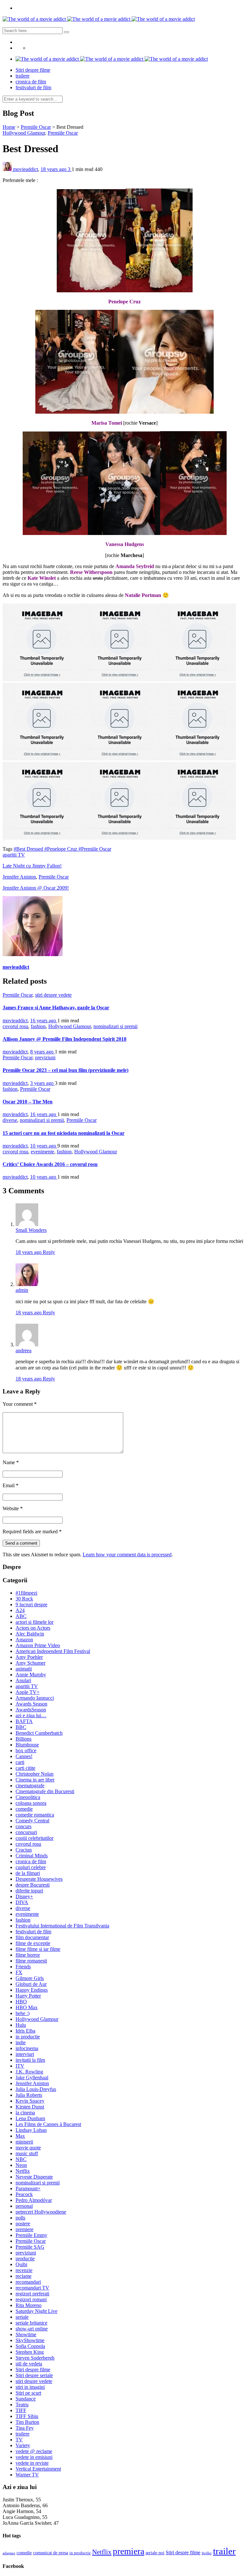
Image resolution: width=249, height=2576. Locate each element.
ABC (21, 1616)
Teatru (22, 2405)
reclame (24, 2276)
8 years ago (42, 1052)
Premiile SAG (30, 2247)
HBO (21, 2002)
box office (26, 1750)
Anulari (23, 1680)
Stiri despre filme (33, 70)
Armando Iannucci (35, 1698)
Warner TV (27, 2475)
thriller (207, 2553)
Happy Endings (32, 1990)
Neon (21, 2165)
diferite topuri (29, 1891)
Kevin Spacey (30, 2101)
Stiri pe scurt (28, 2393)
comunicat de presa (51, 2553)
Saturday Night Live (36, 2311)
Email (11, 1485)
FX (19, 1972)
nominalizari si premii (115, 1026)
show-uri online (32, 2329)
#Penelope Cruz (61, 849)
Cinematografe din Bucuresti (45, 1791)
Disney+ (24, 1896)
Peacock (24, 2194)
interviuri (25, 2054)
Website (13, 1508)
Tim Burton (27, 2422)
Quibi (21, 2264)
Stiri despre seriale (34, 2375)
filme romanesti (31, 1961)
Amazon (24, 1640)
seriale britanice (31, 2323)
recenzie (24, 2270)
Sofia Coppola (30, 2346)
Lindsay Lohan (31, 2130)
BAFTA (24, 1721)
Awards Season (31, 1704)
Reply (49, 1252)
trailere (23, 76)
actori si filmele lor (35, 1622)
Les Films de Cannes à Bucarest (48, 2124)
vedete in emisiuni (34, 2457)
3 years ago (42, 1083)
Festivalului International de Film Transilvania (62, 1926)
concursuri (26, 1832)
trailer (224, 2551)
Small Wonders (31, 1230)
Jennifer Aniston (19, 877)
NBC (21, 2159)
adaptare (9, 2553)
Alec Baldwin (30, 1634)
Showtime (26, 2334)
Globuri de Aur (31, 1984)
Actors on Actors (33, 1628)
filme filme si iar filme (38, 1949)
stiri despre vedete (53, 995)
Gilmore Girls (30, 1978)
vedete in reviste (32, 2463)
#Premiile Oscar (95, 849)
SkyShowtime (30, 2340)
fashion (38, 1026)
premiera (129, 2551)
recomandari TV (32, 2288)
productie (25, 2259)
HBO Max (27, 2007)
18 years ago (54, 169)
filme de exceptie (33, 1943)
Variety (23, 2445)
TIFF (21, 2410)
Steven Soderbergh (35, 2358)
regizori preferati (32, 2294)
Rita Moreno (29, 2305)
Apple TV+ (28, 1692)
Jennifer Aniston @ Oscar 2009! (36, 888)
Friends (23, 1967)
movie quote (28, 2148)
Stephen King (30, 2352)
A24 (20, 1610)
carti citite (25, 1768)
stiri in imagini (30, 2387)
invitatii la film (30, 2060)
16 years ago (44, 1021)
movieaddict (25, 169)
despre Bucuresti (33, 1885)
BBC (21, 1727)
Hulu (21, 2025)
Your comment (20, 1404)
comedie (24, 1809)
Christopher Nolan (35, 1774)
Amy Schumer (30, 1663)
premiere (24, 2229)
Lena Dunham (30, 2118)
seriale (22, 2317)
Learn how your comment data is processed (127, 1555)
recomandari (28, 2282)
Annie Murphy (31, 1675)
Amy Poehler (29, 1657)
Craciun (24, 1850)
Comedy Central (32, 1821)
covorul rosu (15, 1026)
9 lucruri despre (31, 1604)
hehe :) (23, 2013)
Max (20, 2136)
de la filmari (28, 1873)
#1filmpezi (26, 1593)
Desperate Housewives (39, 1879)
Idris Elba (25, 2031)
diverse (10, 1120)
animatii (24, 1669)
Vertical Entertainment (38, 2469)
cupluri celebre (31, 1867)
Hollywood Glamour (24, 133)
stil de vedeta (29, 2364)
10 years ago (44, 1146)
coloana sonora (31, 1803)
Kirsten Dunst (30, 2107)
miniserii (24, 2142)
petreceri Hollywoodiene (41, 2212)
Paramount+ (28, 2188)
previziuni (45, 1057)
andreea (24, 1350)
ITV (20, 2066)
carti (20, 1762)
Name (11, 1462)
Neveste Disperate (34, 2177)
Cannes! (24, 1756)
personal (24, 2206)
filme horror (28, 1955)
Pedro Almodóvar (34, 2200)
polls (20, 2218)
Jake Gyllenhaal (32, 2078)
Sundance (26, 2399)
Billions (24, 1739)
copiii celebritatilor (35, 1838)
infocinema (27, 2048)
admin (22, 1290)
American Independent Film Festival (53, 1651)
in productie (28, 2037)
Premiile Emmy (31, 2235)
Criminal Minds (32, 1856)
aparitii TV (14, 855)
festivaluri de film (33, 87)
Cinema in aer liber (35, 1780)
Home (9, 127)
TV (19, 2440)
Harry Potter (28, 1996)
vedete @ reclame (34, 2451)
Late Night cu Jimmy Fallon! (32, 866)
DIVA (22, 1902)
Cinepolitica (28, 1797)
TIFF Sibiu (27, 2416)
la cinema (25, 2113)
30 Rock (24, 1599)
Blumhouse (27, 1745)
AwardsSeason (31, 1710)
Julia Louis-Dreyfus (36, 2089)
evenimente (42, 1152)
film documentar (32, 1937)
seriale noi (155, 2553)
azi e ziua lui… (31, 1715)
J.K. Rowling (29, 2072)
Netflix (23, 2171)
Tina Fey (25, 2428)
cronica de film (31, 82)
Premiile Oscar (36, 127)
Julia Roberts (29, 2095)
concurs (24, 1826)
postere (23, 2224)
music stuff (27, 2153)
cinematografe (30, 1786)
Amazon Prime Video (38, 1645)
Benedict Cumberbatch (39, 1733)
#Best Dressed (29, 849)
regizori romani (31, 2299)
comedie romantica (35, 1815)
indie (21, 2042)
